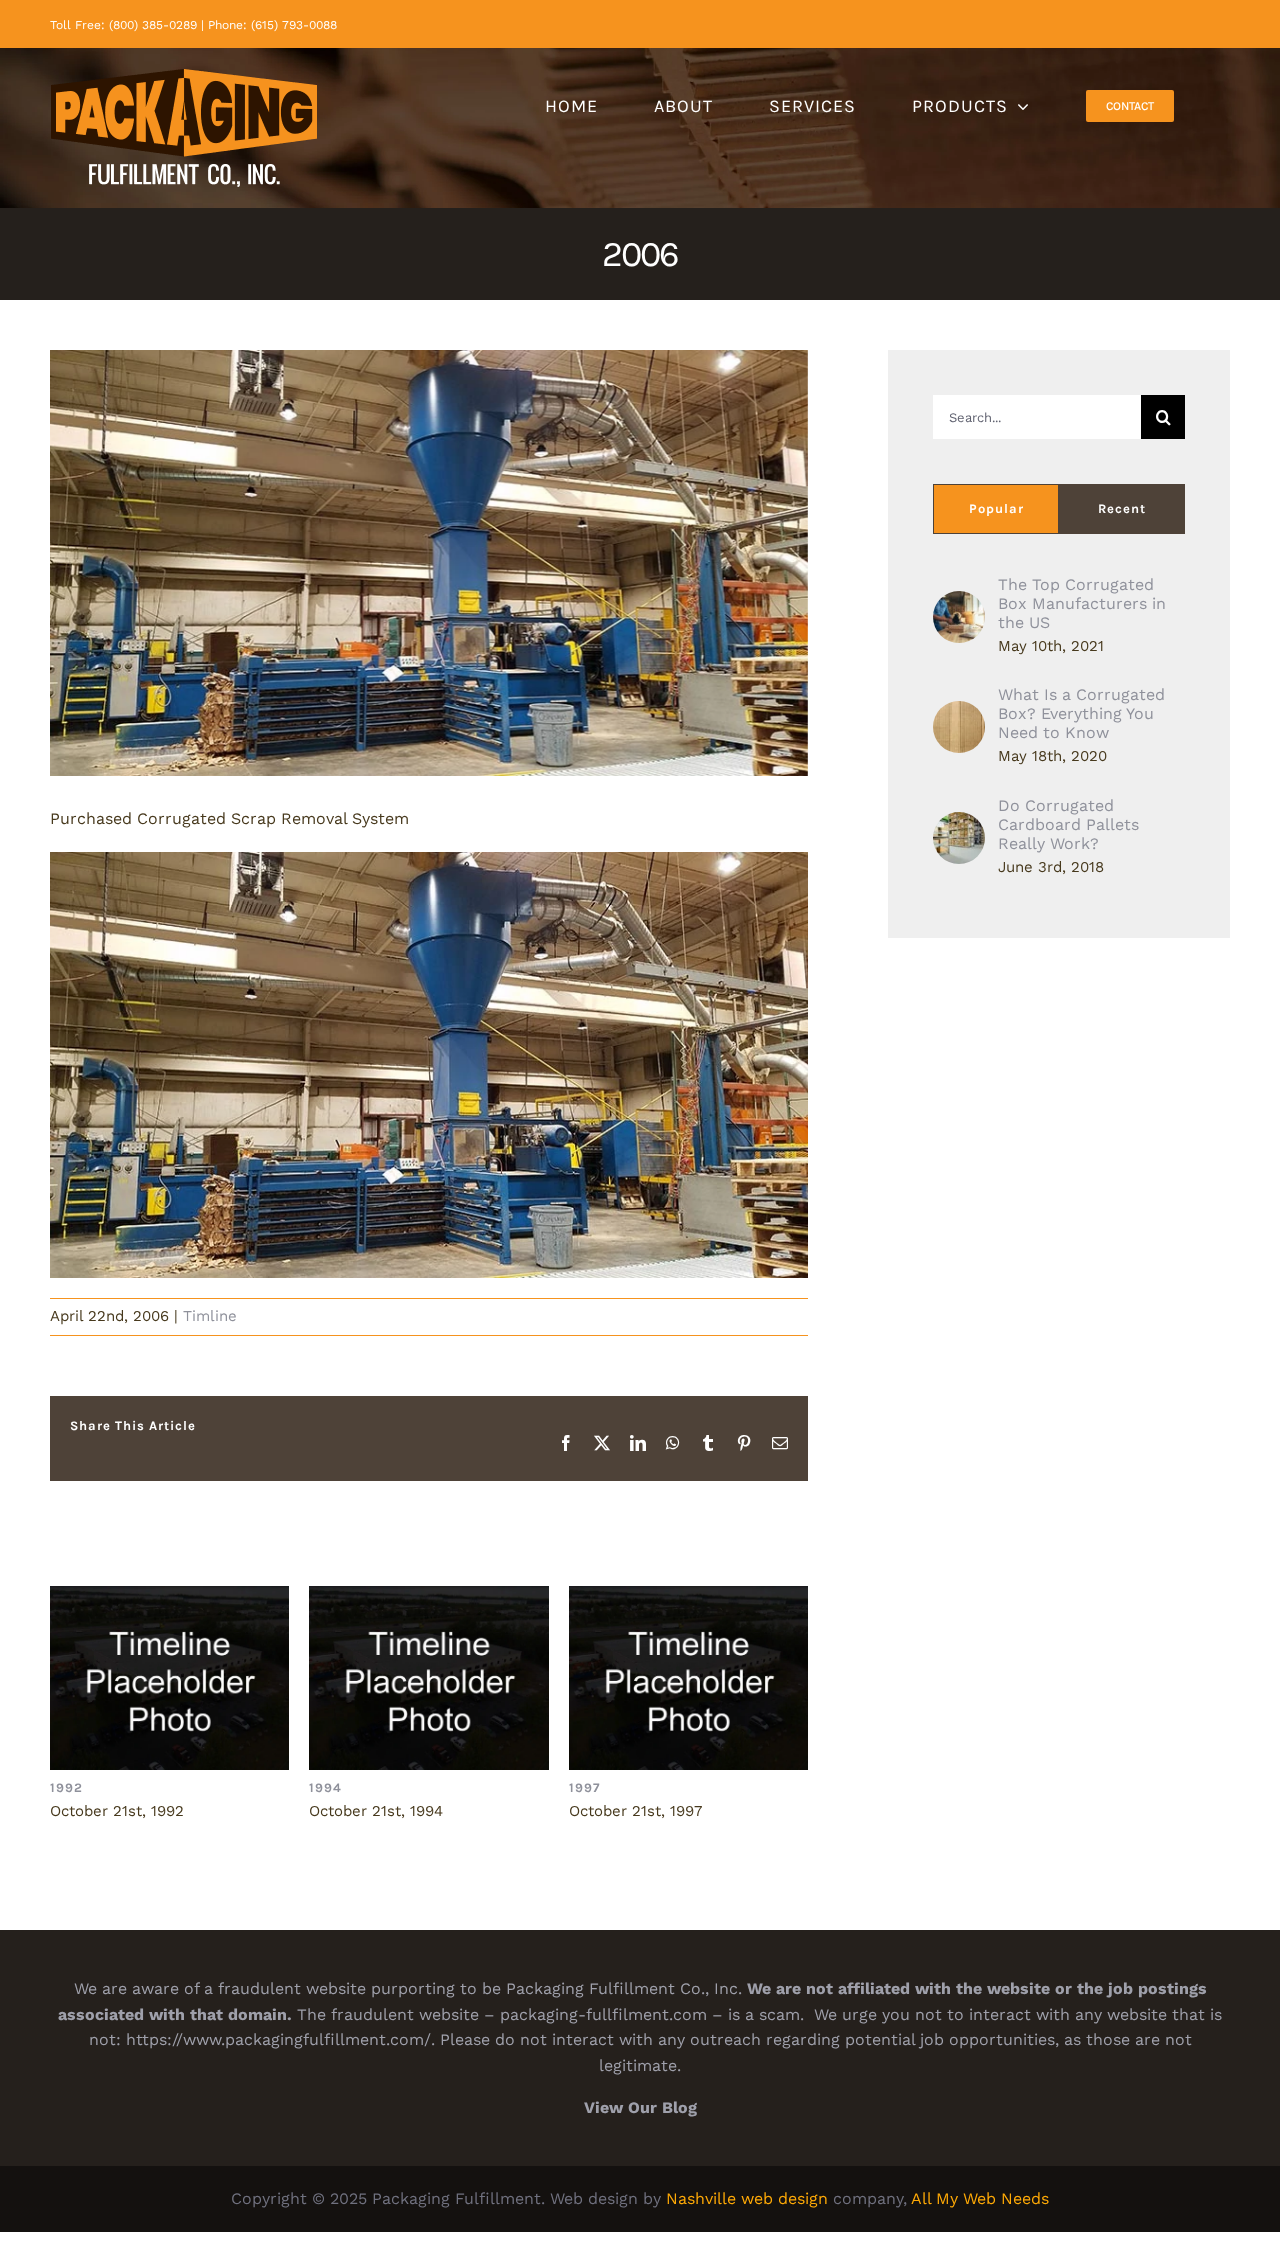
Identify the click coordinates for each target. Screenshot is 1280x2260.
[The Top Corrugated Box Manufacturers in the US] (959, 603)
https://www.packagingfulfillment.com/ (278, 2039)
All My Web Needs (980, 2198)
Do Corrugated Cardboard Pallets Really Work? (1068, 824)
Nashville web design (747, 2198)
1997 (688, 1678)
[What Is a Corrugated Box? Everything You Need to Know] (959, 713)
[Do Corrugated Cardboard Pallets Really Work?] (959, 824)
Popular (996, 508)
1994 (429, 1678)
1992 (169, 1678)
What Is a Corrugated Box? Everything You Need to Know (1081, 713)
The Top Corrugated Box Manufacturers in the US (1082, 603)
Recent (1122, 508)
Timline (210, 1316)
